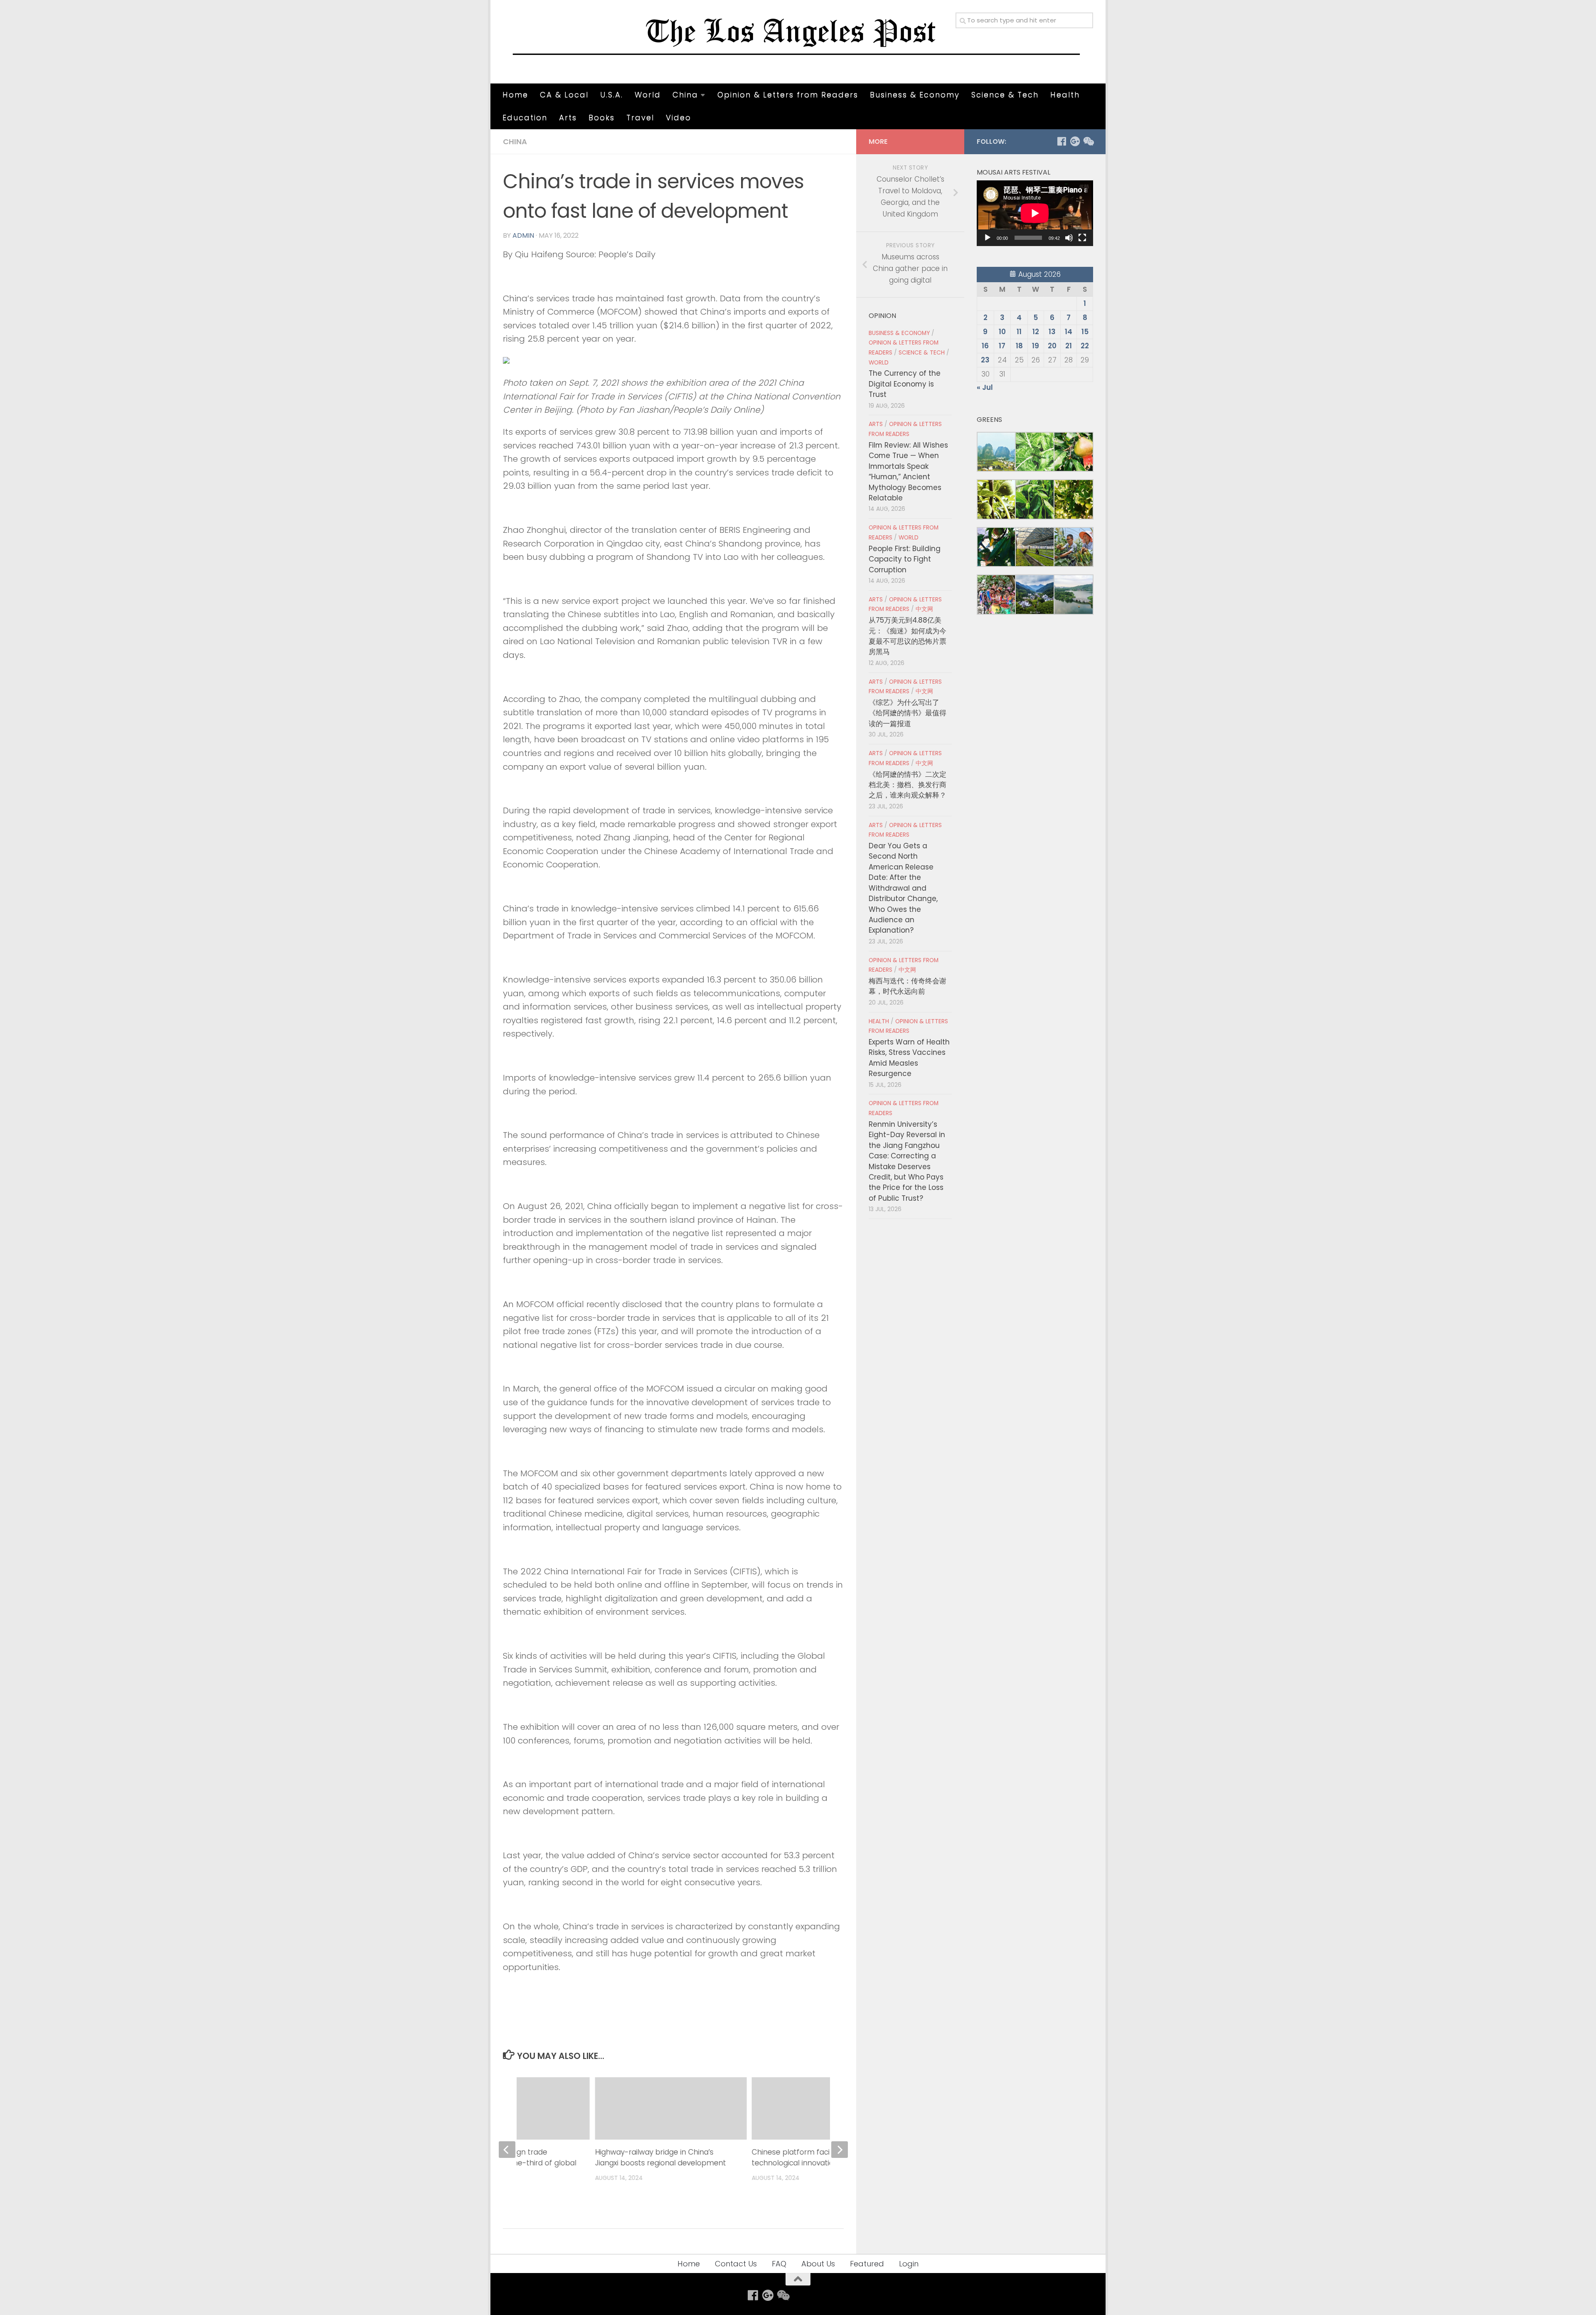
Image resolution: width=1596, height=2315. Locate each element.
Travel (640, 117)
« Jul (985, 387)
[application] (1035, 213)
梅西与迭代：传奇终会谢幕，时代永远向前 (908, 986)
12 (1036, 332)
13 (1052, 332)
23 (985, 360)
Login (909, 2264)
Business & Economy (915, 95)
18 (1019, 346)
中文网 (924, 609)
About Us (818, 2264)
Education (525, 117)
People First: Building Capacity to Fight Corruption (905, 559)
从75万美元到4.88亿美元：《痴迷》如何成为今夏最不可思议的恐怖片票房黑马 (908, 636)
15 (1085, 332)
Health (1065, 95)
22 (1085, 346)
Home (515, 95)
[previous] (507, 2150)
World (648, 95)
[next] (840, 2150)
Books (602, 117)
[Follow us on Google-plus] (1075, 141)
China (685, 95)
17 (1002, 346)
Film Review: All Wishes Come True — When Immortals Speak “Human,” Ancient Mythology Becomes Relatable (908, 472)
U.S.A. (612, 95)
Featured (867, 2264)
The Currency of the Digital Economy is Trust (905, 384)
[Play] (988, 238)
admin (523, 235)
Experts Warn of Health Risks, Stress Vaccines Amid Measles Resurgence (909, 1058)
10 (1002, 332)
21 (1069, 346)
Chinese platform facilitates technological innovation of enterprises (821, 2157)
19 (1036, 346)
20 (1052, 346)
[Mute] (1069, 238)
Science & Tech (1005, 95)
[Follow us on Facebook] (1062, 141)
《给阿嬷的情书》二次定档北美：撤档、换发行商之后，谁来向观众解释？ (908, 785)
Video (679, 117)
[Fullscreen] (1082, 238)
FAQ (779, 2264)
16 (985, 346)
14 (1069, 332)
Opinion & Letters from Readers (788, 95)
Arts (568, 117)
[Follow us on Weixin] (1088, 141)
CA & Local (564, 95)
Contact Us (736, 2264)
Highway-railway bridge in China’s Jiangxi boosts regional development (660, 2157)
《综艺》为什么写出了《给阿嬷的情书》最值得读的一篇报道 (908, 713)
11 (1019, 332)
